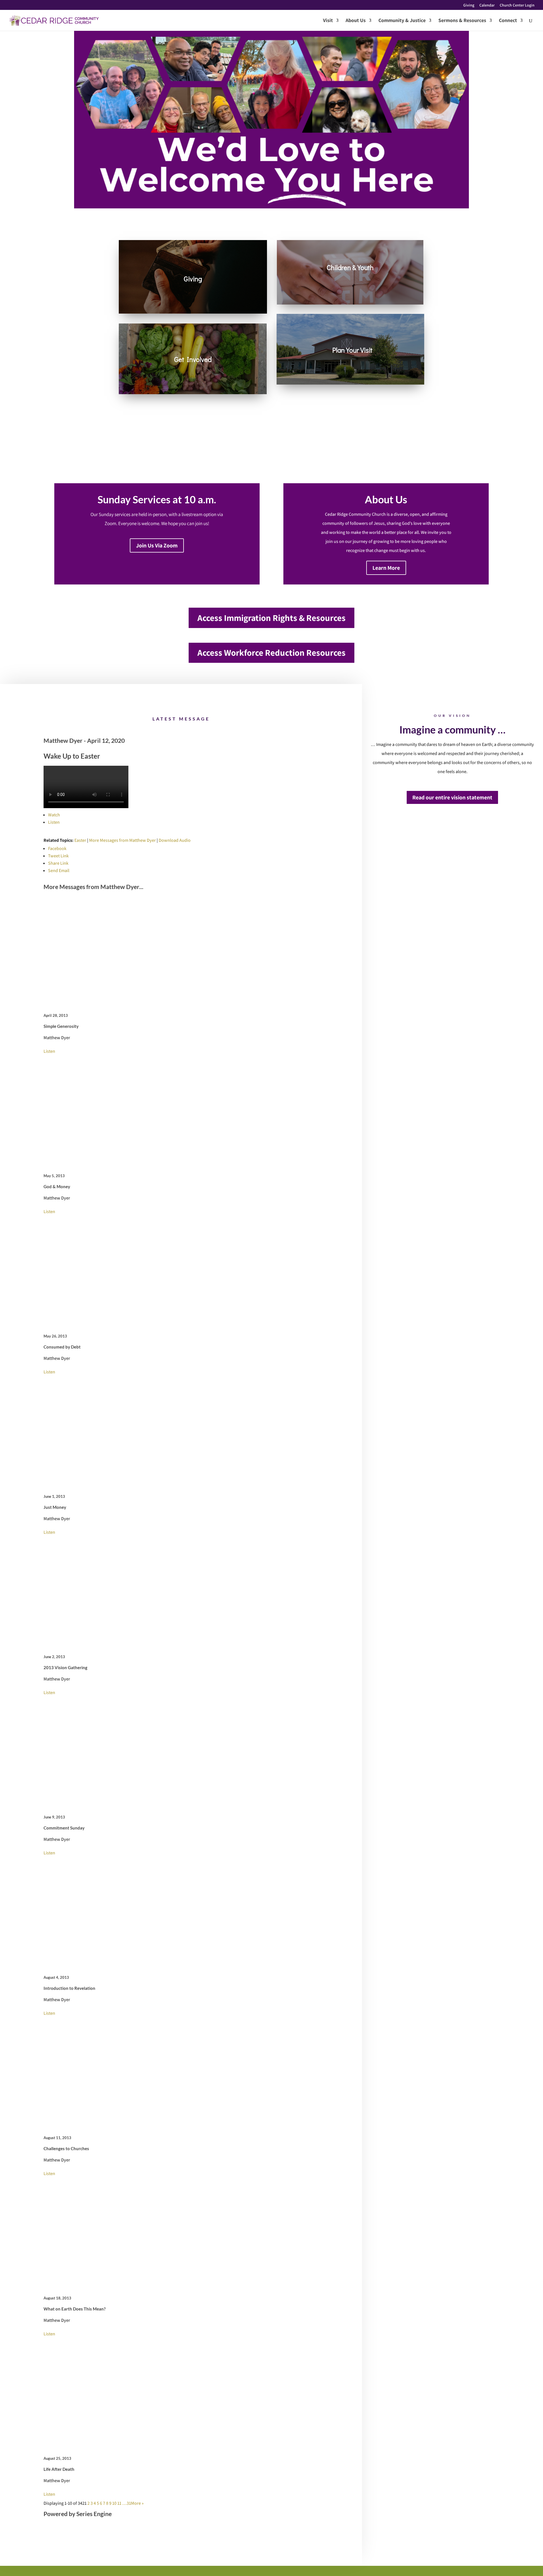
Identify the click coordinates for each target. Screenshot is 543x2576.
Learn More (386, 568)
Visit (328, 21)
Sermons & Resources (462, 21)
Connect (508, 21)
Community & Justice (402, 21)
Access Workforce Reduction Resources (271, 652)
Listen (54, 822)
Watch (54, 815)
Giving (469, 5)
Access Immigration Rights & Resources (271, 618)
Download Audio (175, 840)
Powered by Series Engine (78, 2514)
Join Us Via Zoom (157, 545)
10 (114, 2503)
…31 (127, 2503)
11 (119, 2503)
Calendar (487, 5)
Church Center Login (517, 5)
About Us (356, 21)
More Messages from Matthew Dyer (122, 840)
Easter (80, 840)
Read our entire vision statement (452, 797)
